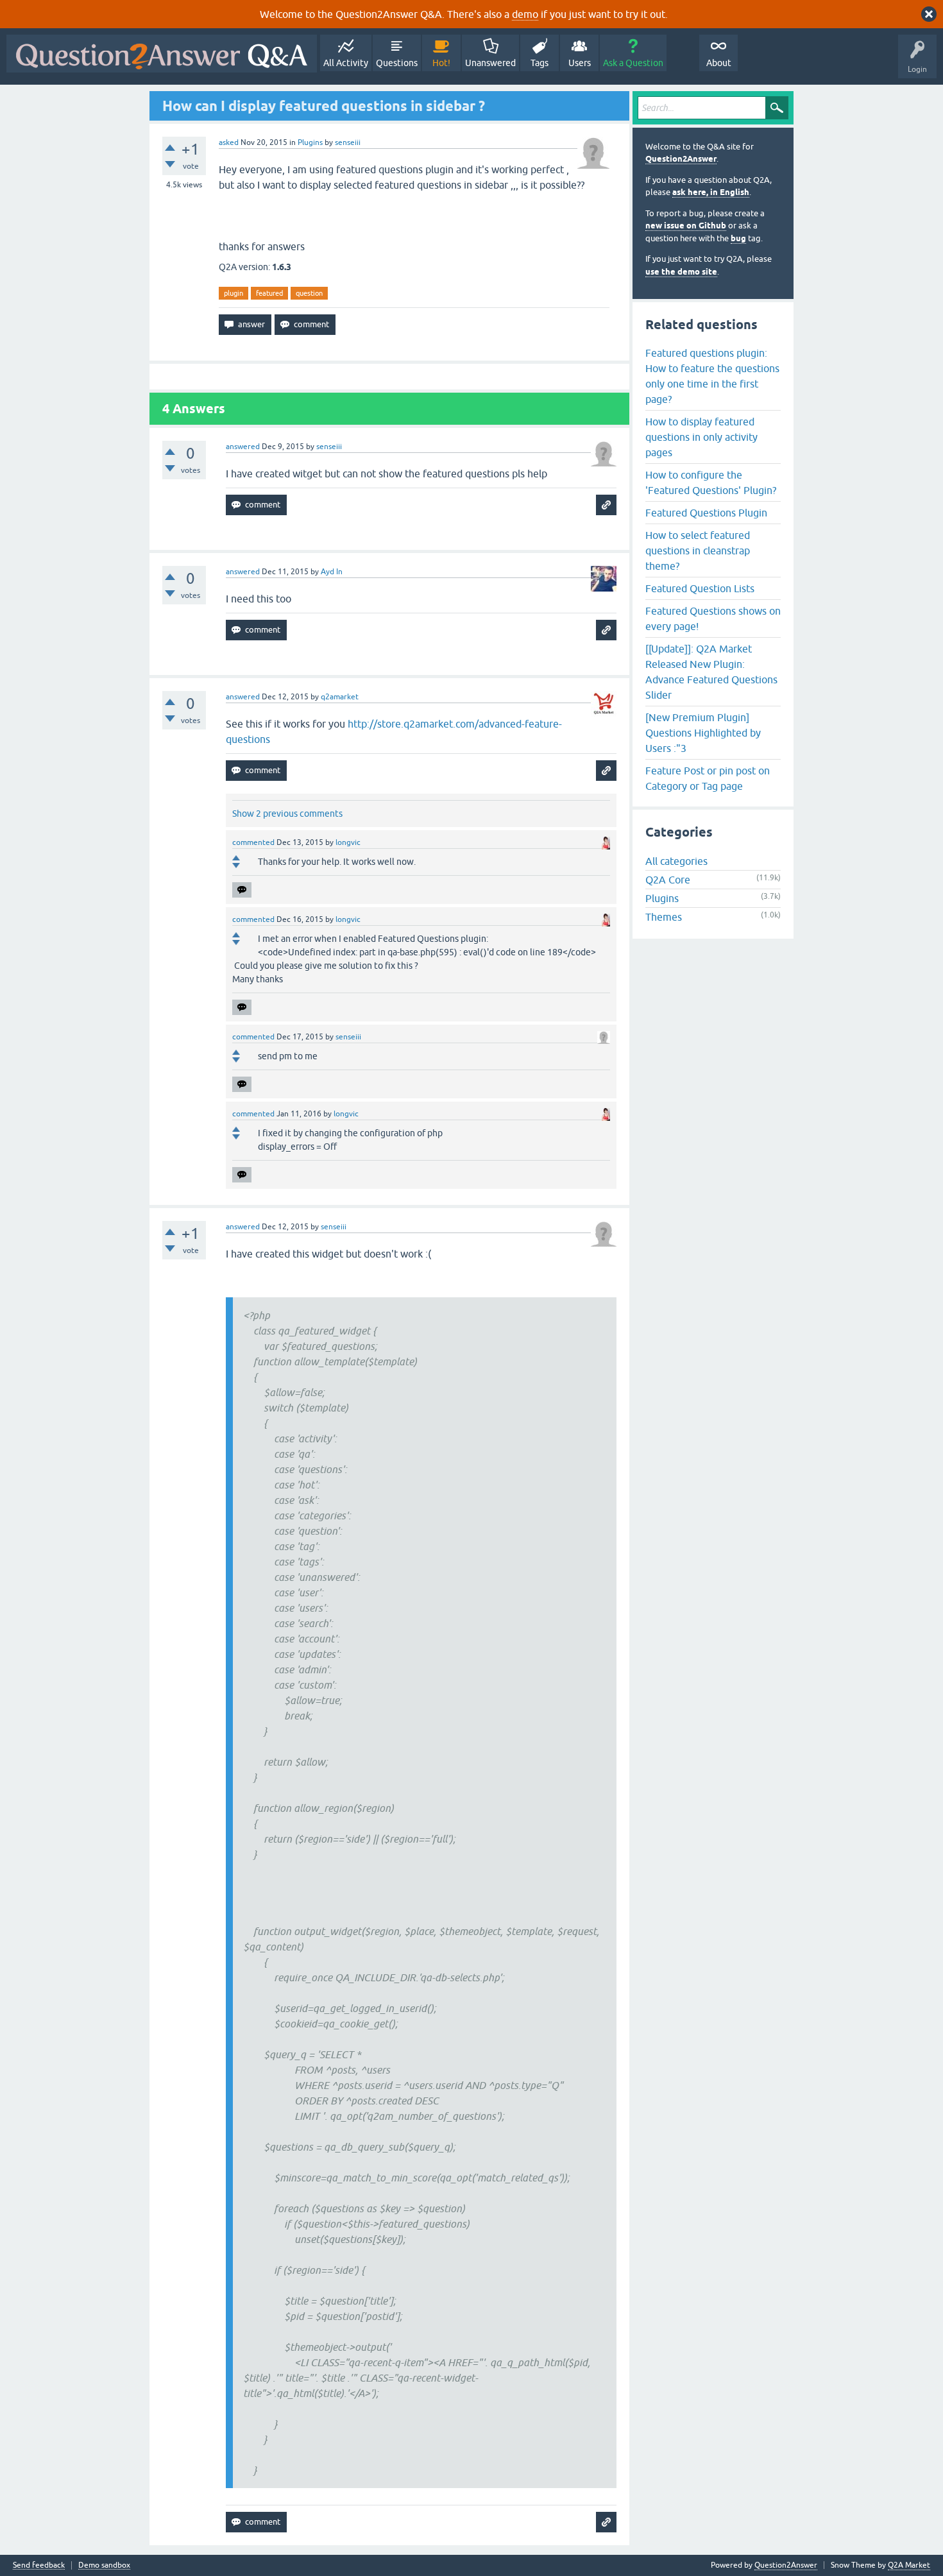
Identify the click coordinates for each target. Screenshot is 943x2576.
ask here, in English (711, 192)
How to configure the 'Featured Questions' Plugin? (711, 482)
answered (243, 447)
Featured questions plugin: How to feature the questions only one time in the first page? (712, 376)
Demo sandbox (104, 2565)
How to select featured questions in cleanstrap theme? (698, 550)
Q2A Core (668, 880)
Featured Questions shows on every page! (713, 618)
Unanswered (490, 63)
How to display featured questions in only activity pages (701, 437)
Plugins (310, 142)
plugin (234, 293)
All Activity (346, 63)
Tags (539, 63)
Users (580, 63)
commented (253, 842)
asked (229, 142)
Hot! (441, 63)
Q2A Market (909, 2565)
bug (738, 238)
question (309, 293)
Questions (397, 63)
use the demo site (681, 272)
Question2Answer (681, 159)
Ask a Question (633, 63)
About (719, 63)
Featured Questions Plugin (706, 513)
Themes (664, 917)
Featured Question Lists (700, 588)
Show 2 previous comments (287, 814)
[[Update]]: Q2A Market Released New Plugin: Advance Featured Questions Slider (711, 672)
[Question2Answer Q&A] (162, 54)
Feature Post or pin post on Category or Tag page (708, 778)
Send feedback (39, 2565)
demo (525, 14)
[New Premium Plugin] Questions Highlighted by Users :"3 (703, 733)
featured (269, 293)
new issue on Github (686, 226)
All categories (676, 861)
